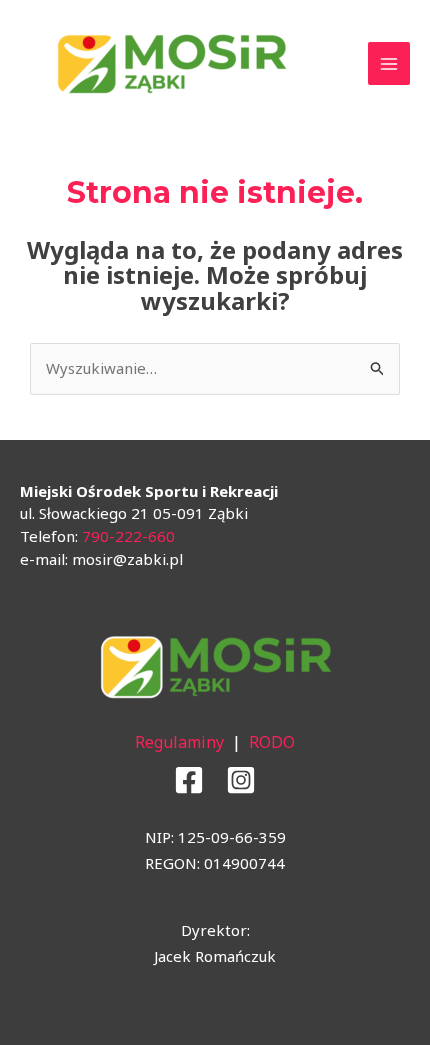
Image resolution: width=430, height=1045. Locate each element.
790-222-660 (128, 536)
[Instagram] (241, 780)
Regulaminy (179, 742)
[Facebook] (189, 780)
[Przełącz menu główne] (389, 63)
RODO (272, 742)
